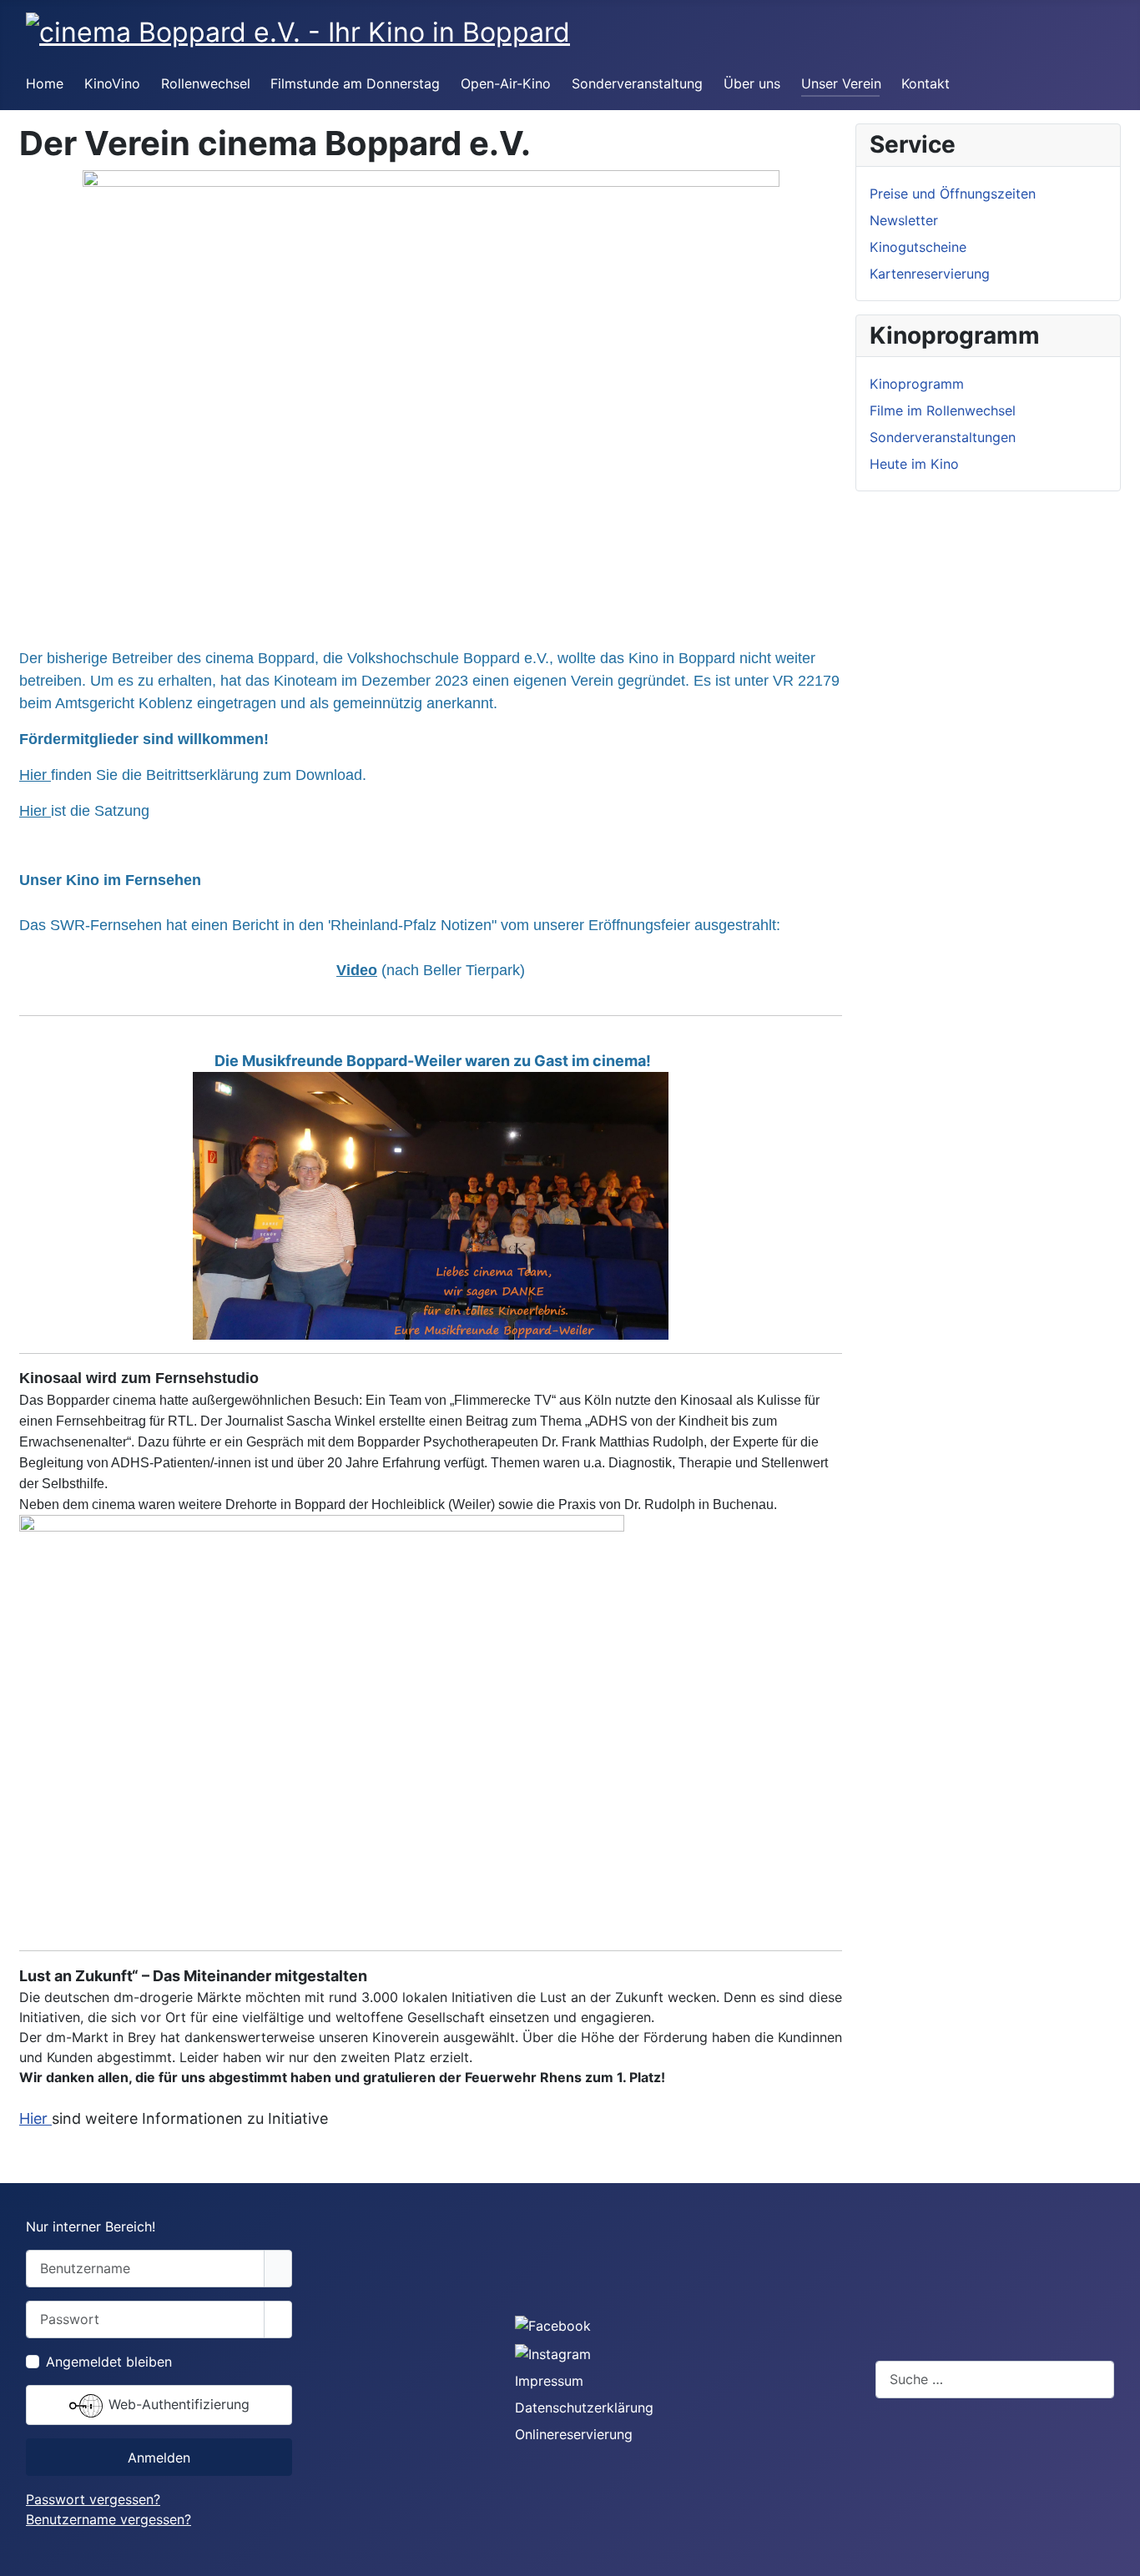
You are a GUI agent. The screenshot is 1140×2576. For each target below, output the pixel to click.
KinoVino (112, 83)
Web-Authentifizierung (177, 2404)
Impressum (549, 2381)
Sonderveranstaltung (637, 83)
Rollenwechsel (206, 83)
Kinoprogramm (917, 384)
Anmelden (159, 2458)
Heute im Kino (914, 464)
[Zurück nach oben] (1119, 2555)
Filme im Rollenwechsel (943, 410)
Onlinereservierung (574, 2434)
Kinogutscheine (918, 247)
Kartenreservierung (930, 274)
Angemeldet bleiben (109, 2362)
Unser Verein (841, 83)
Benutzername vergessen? (108, 2519)
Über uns (752, 83)
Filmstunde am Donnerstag (355, 83)
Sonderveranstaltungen (943, 437)
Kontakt (926, 83)
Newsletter (904, 220)
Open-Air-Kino (506, 83)
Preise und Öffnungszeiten (953, 194)
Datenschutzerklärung (584, 2407)
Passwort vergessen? (93, 2499)
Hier (35, 775)
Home (45, 83)
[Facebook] (553, 2325)
